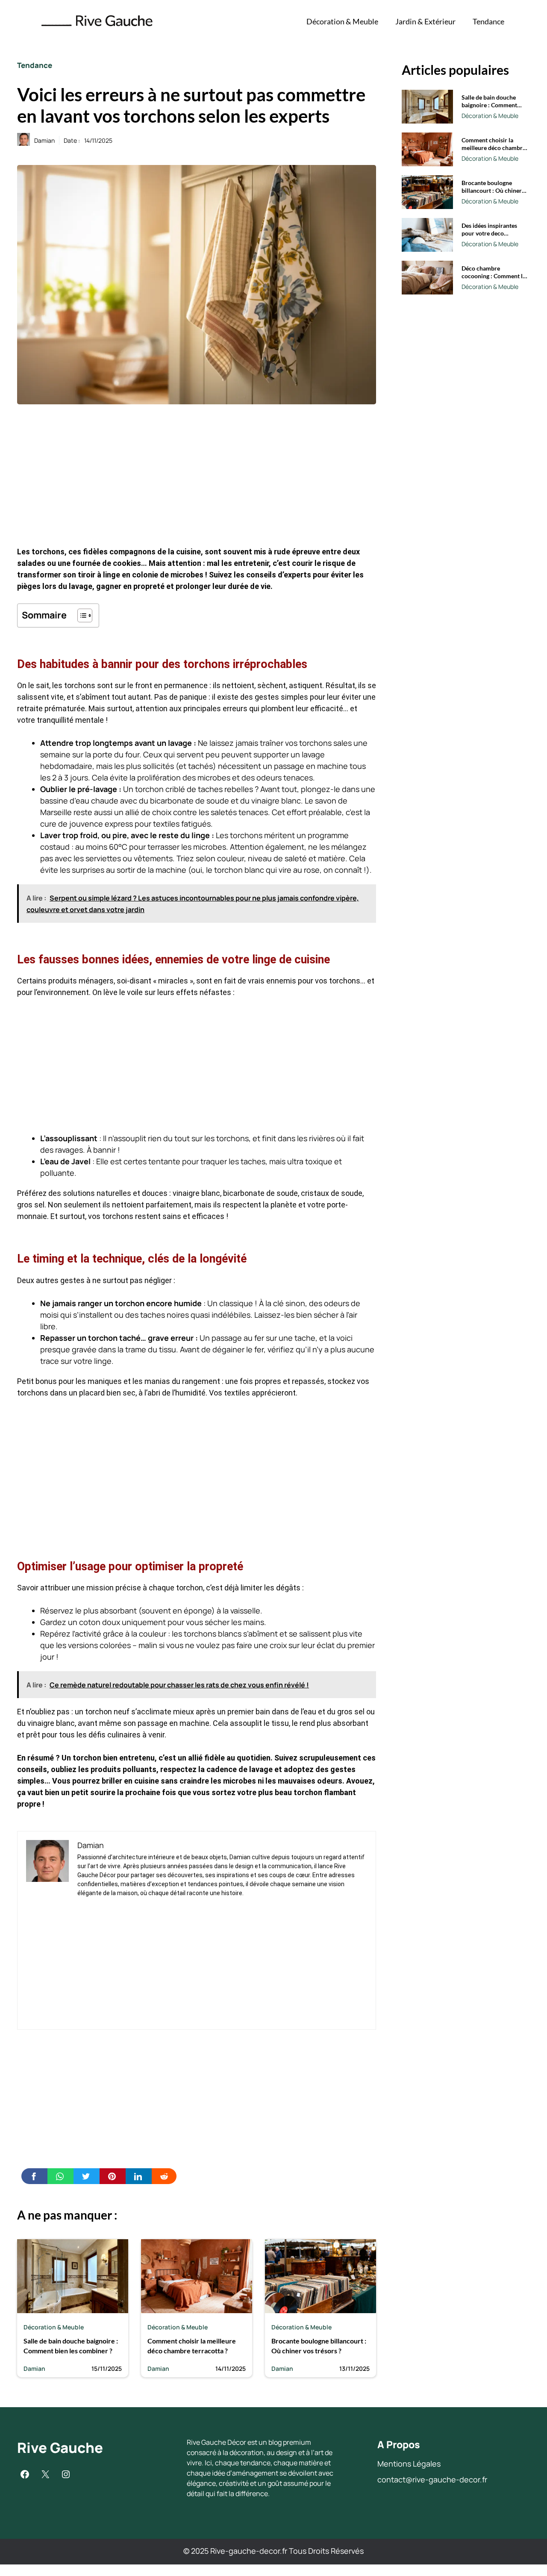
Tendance (488, 21)
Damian (44, 140)
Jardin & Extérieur (425, 21)
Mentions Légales (409, 2464)
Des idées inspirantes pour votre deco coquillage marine (489, 233)
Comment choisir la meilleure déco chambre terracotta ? (494, 148)
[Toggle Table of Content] (81, 615)
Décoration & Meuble (342, 21)
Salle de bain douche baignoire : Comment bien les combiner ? (489, 105)
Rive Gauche (60, 2448)
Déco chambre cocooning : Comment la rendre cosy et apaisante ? (494, 280)
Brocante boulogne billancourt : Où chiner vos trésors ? (492, 190)
